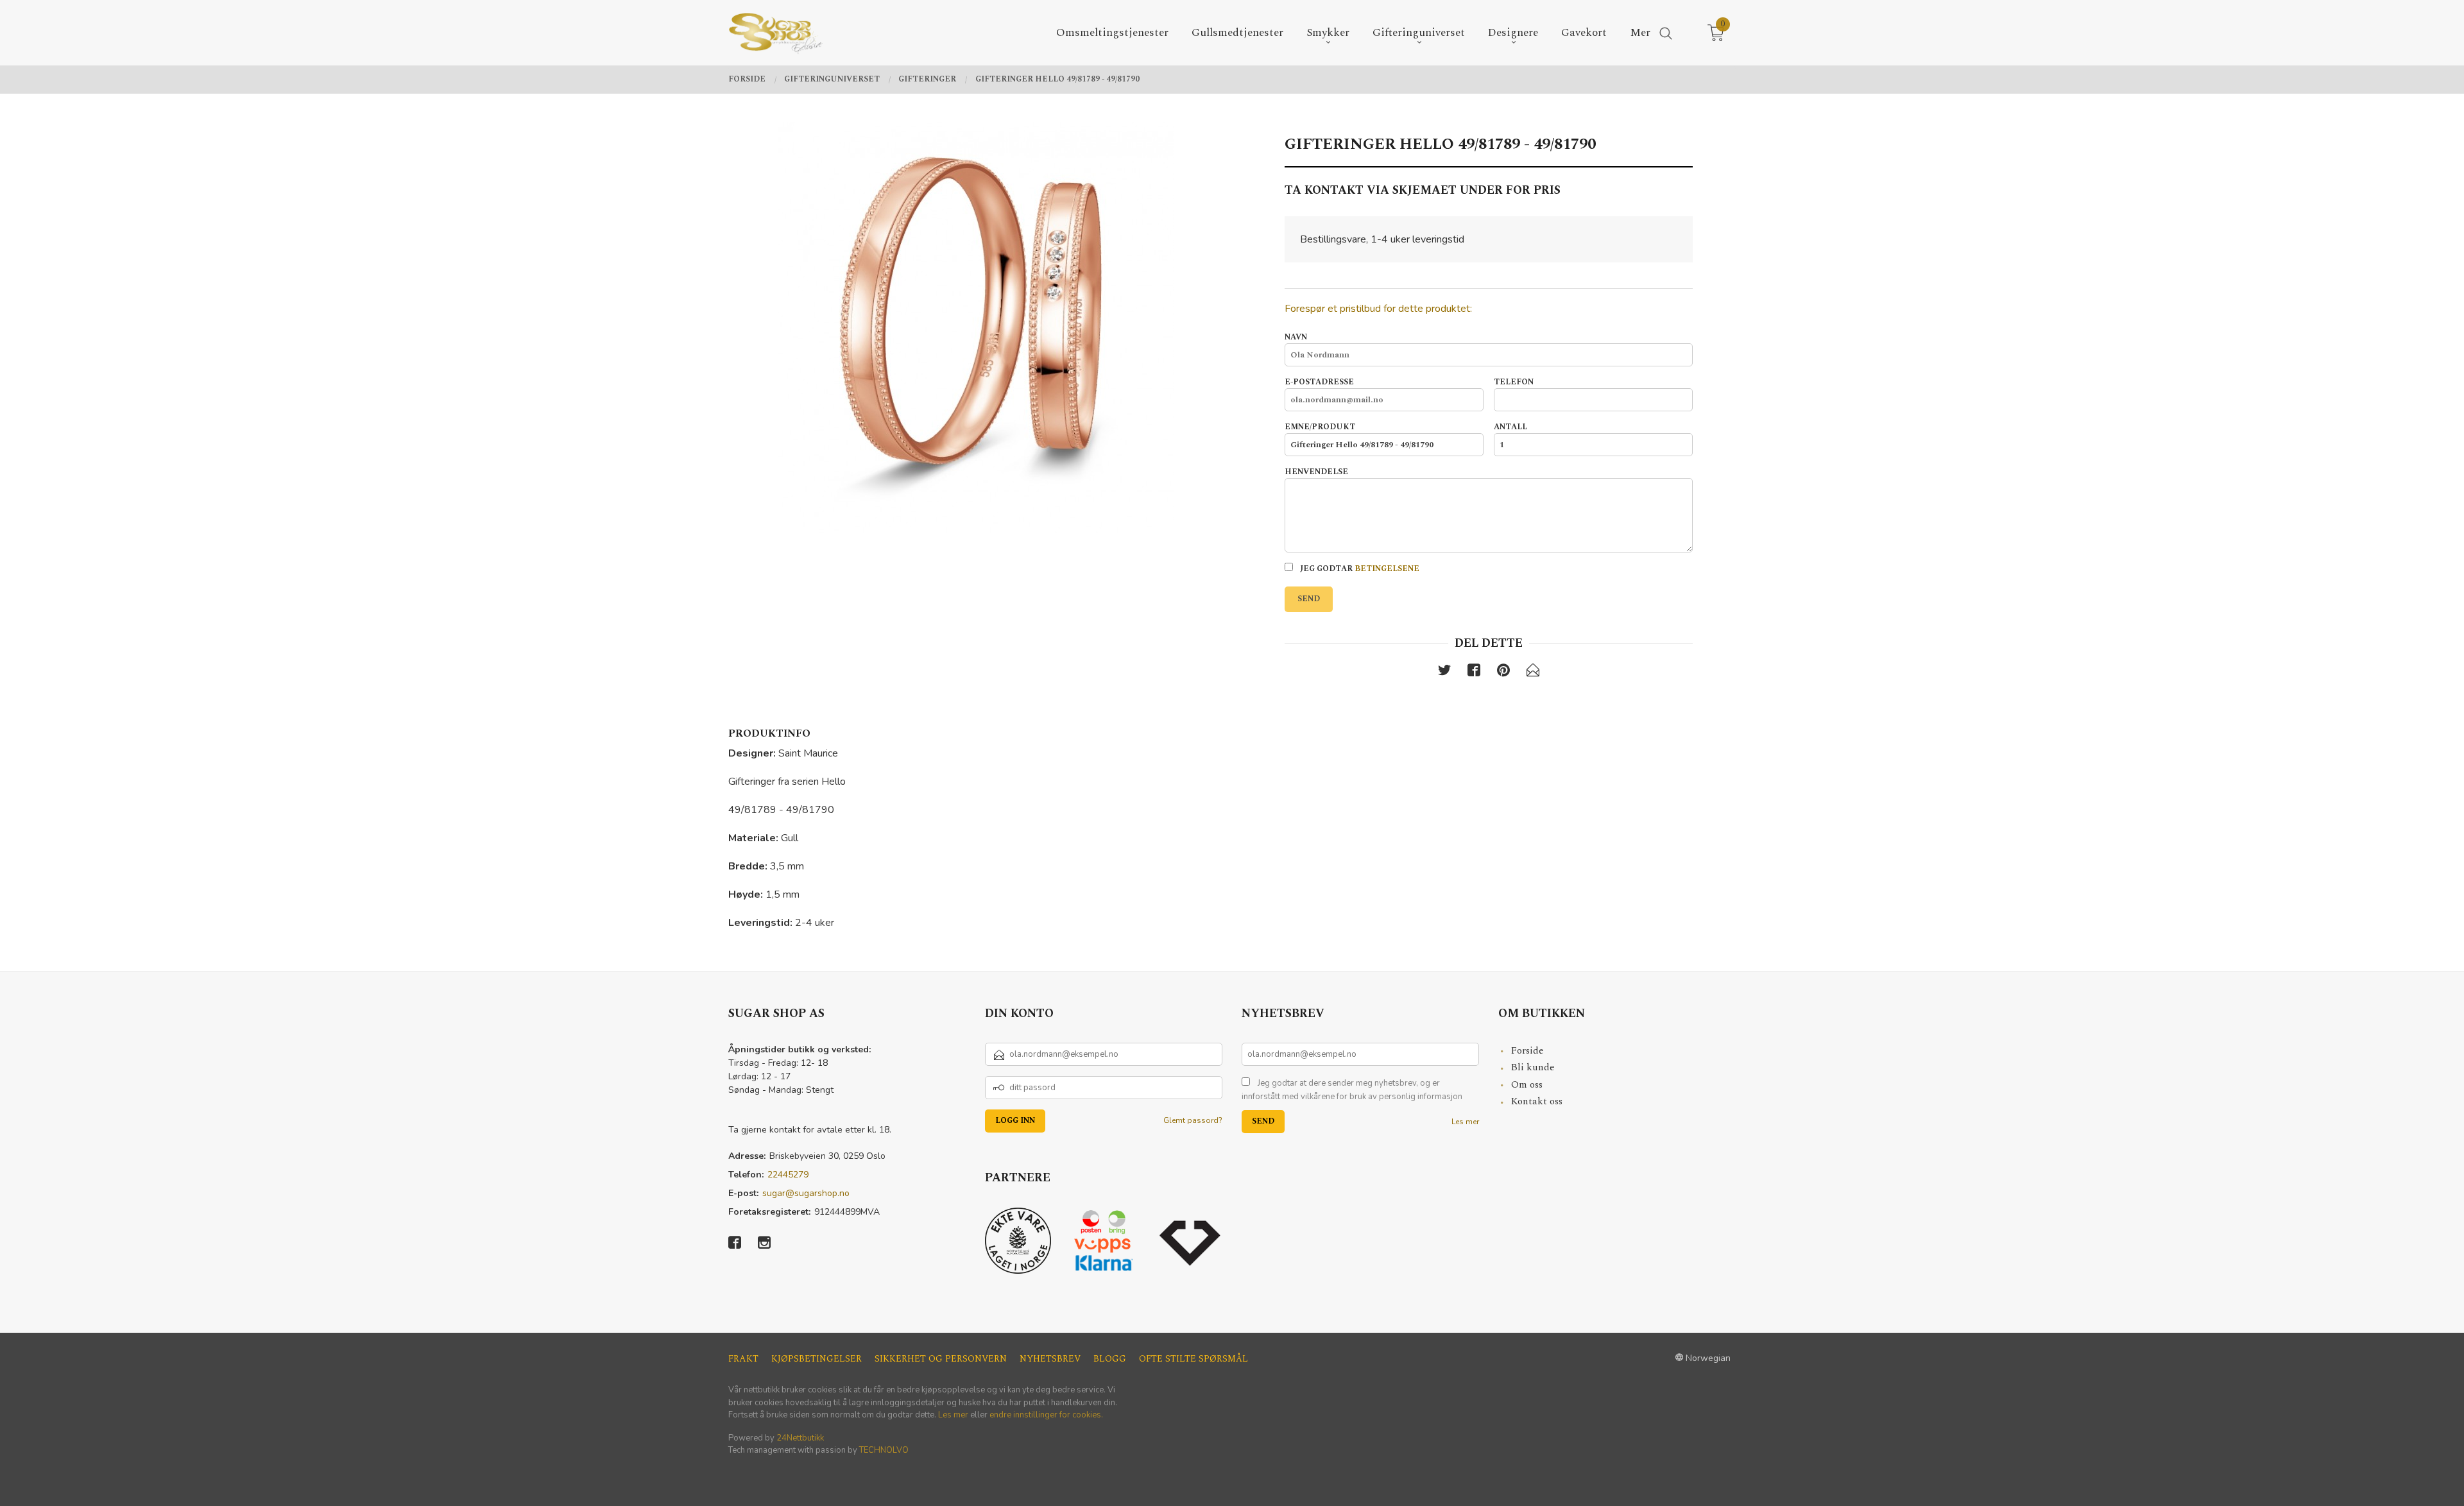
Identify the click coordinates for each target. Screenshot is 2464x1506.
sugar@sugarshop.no (806, 1193)
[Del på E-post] (1533, 673)
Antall (1510, 427)
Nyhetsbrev (1050, 1359)
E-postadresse (1319, 382)
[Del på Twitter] (1444, 673)
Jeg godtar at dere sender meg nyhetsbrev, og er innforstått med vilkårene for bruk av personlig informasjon (1352, 1090)
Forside (1527, 1051)
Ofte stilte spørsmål (1193, 1359)
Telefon (1514, 382)
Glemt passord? (1193, 1120)
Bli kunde (1533, 1067)
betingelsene (1387, 569)
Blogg (1110, 1359)
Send (1309, 599)
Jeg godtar (1359, 569)
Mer (1640, 33)
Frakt (743, 1359)
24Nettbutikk (800, 1438)
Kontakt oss (1537, 1101)
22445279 (788, 1175)
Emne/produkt (1320, 427)
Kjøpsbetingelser (817, 1359)
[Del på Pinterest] (1503, 673)
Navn (1296, 338)
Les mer (1465, 1122)
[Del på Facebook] (1474, 673)
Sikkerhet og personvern (941, 1359)
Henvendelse (1316, 472)
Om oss (1527, 1085)
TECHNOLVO (884, 1450)
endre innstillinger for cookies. (1046, 1415)
